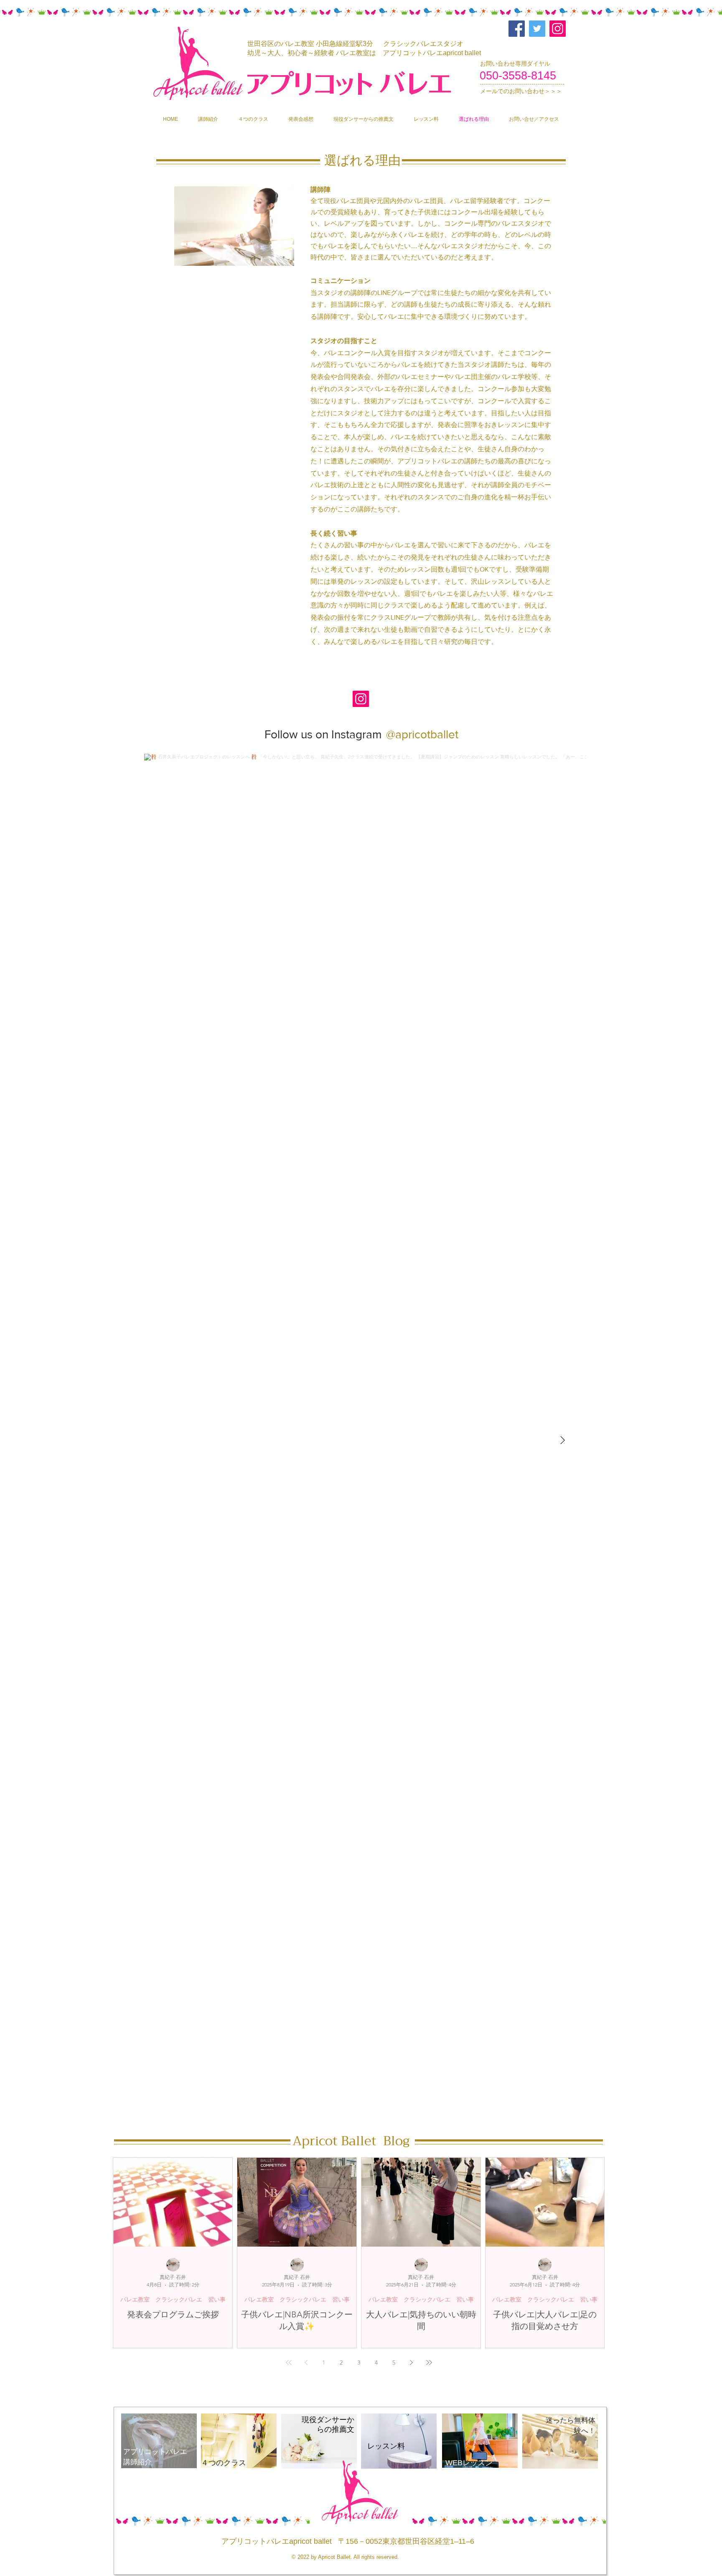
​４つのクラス (224, 2463)
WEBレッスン (469, 2463)
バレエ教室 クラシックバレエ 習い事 (173, 2299)
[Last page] (429, 2362)
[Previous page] (306, 2362)
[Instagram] (558, 29)
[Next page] (412, 2362)
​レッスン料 (386, 2446)
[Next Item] (562, 1441)
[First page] (289, 2362)
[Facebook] (517, 29)
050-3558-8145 (518, 76)
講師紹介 (137, 2462)
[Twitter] (537, 29)
